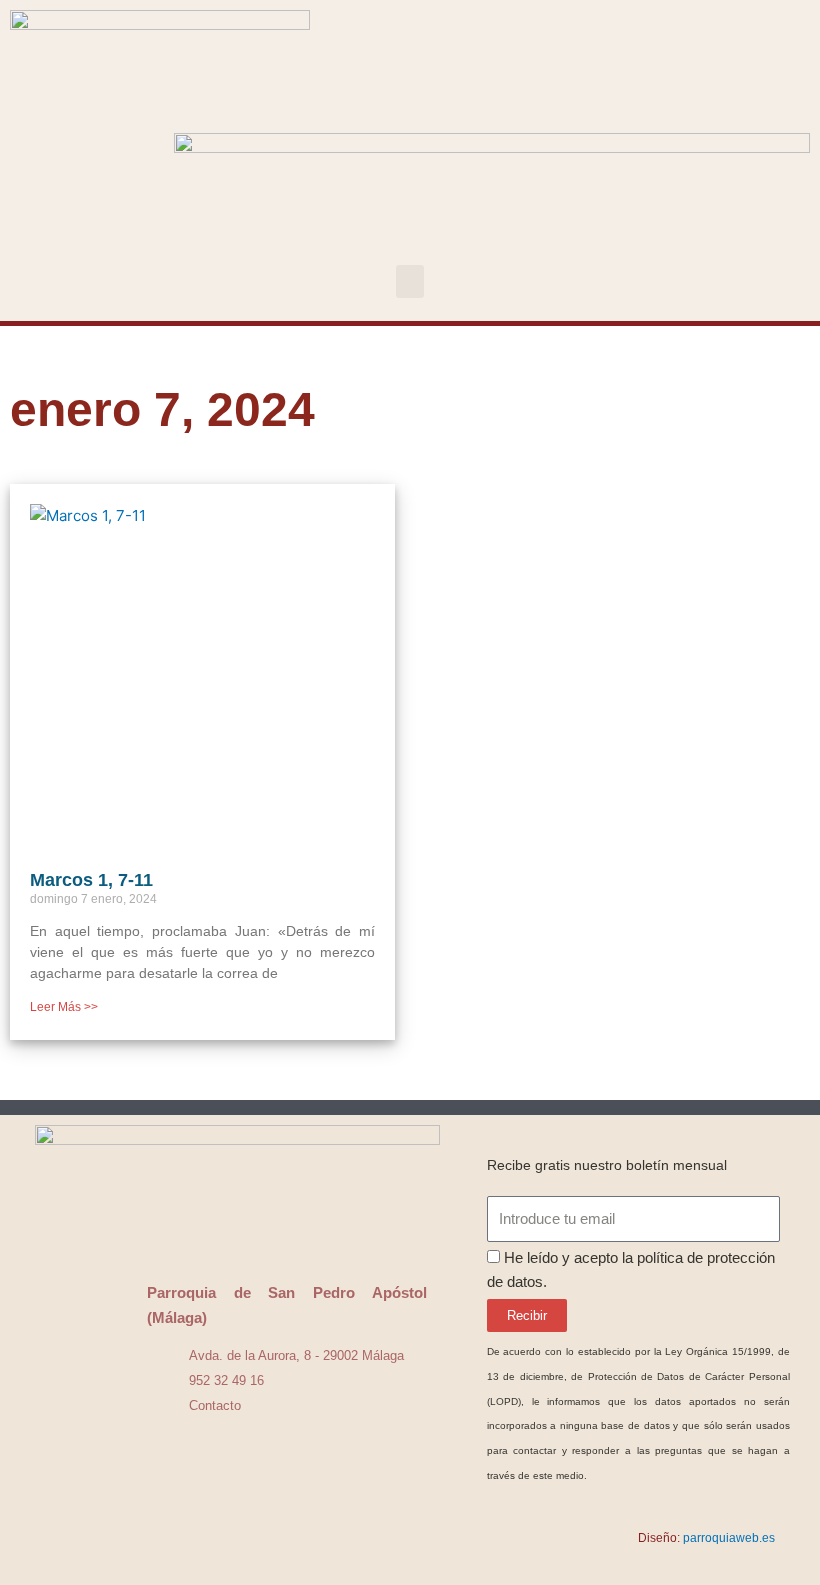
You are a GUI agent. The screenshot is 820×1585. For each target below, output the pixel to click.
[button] (410, 281)
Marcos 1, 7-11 (91, 880)
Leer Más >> (64, 1007)
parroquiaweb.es (729, 1538)
